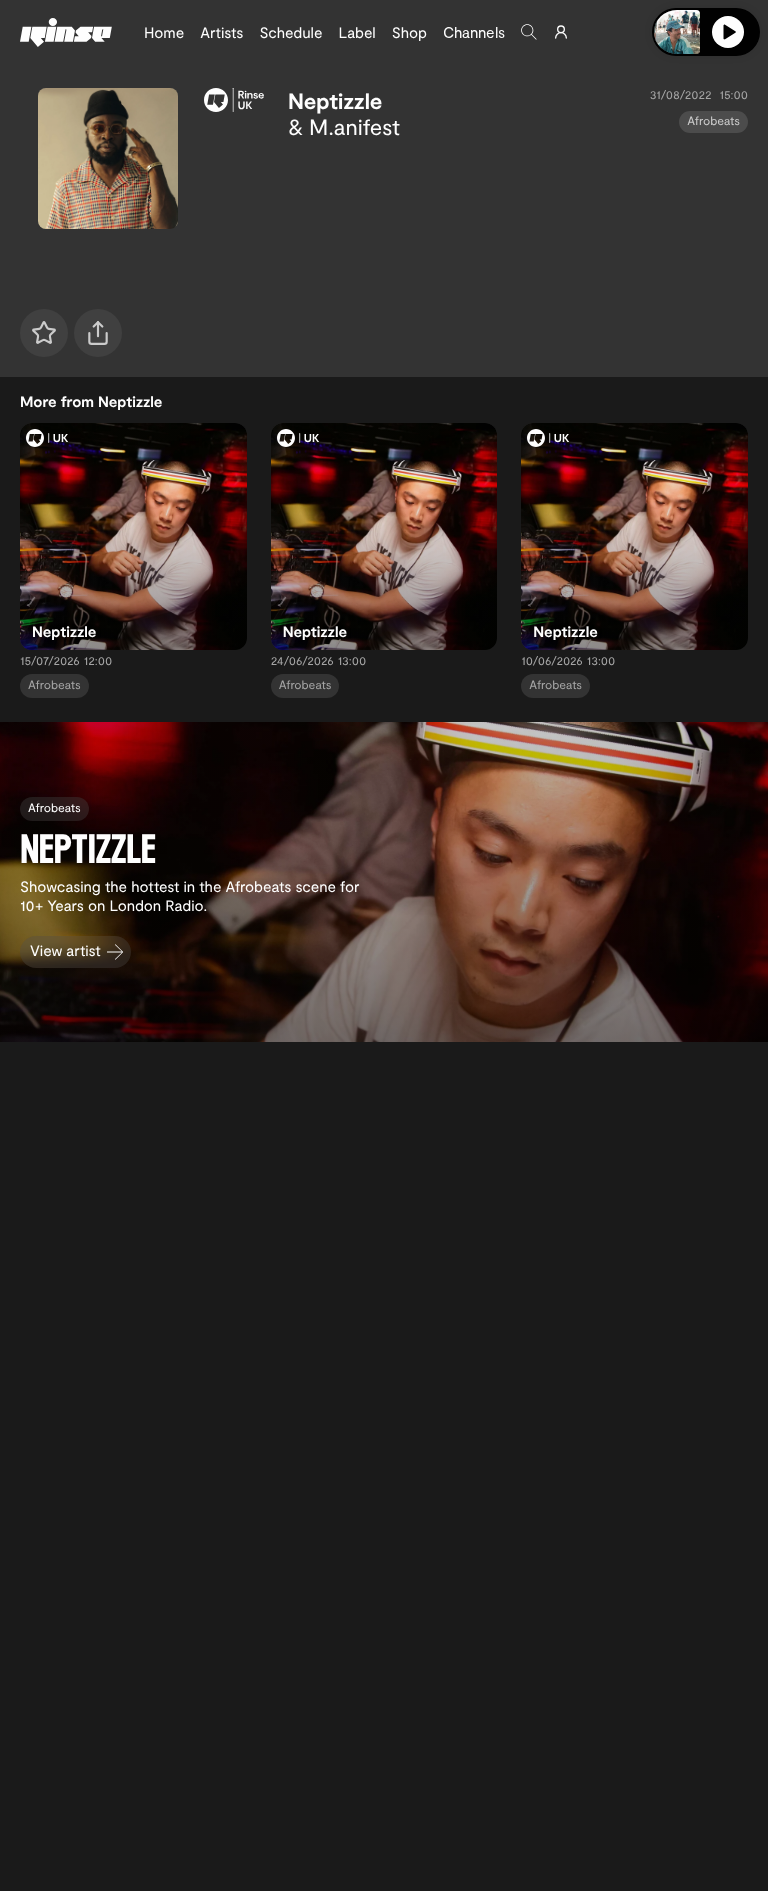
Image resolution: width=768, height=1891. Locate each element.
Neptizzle (335, 101)
